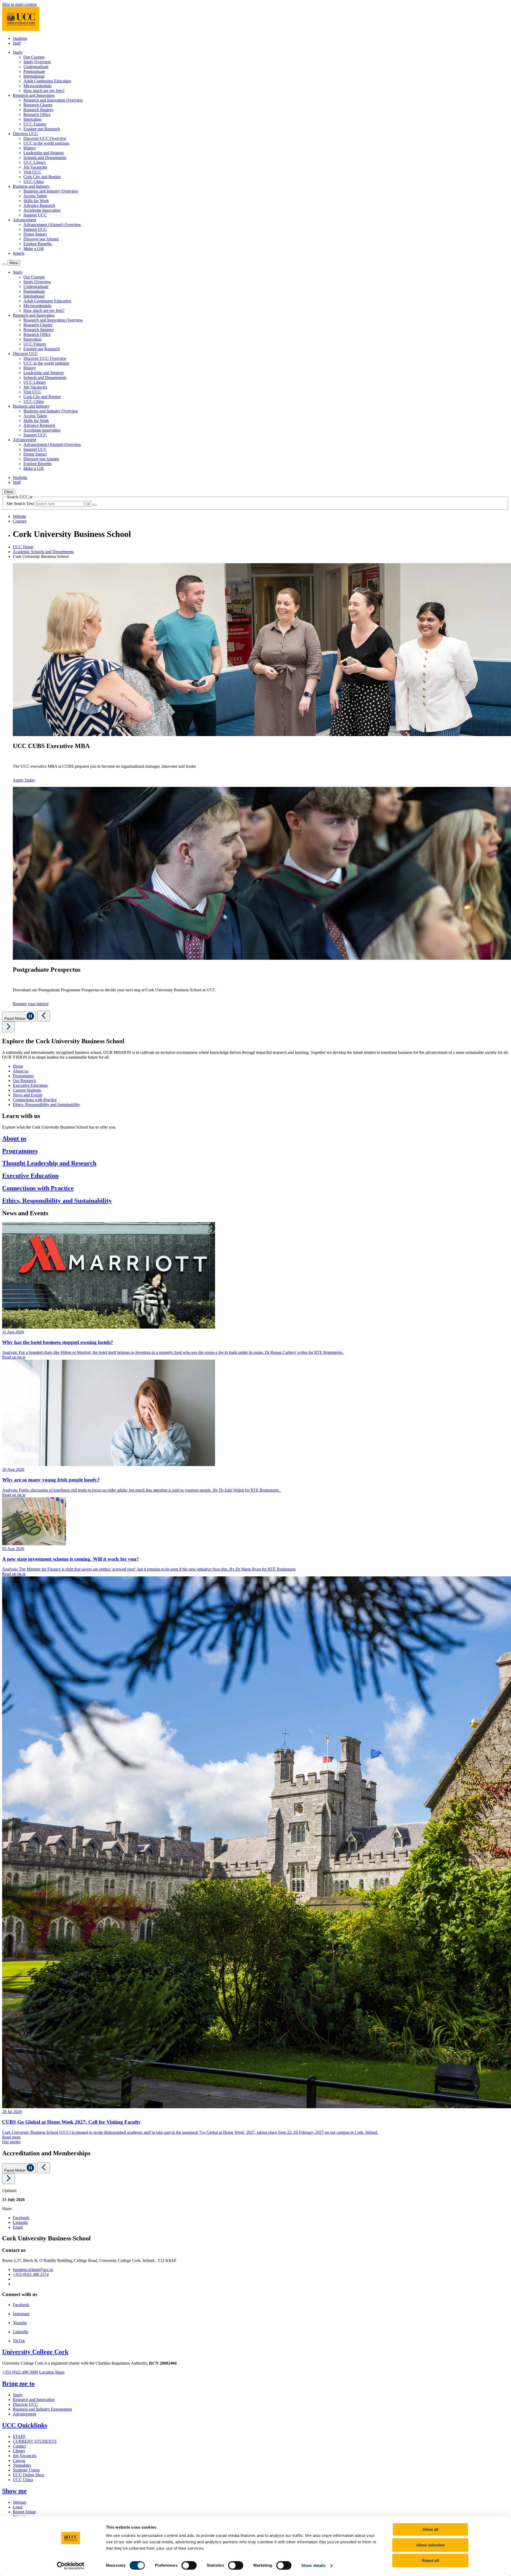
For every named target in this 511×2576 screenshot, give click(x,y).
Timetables (22, 2465)
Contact (19, 2446)
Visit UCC (32, 172)
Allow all (430, 2529)
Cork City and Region (42, 177)
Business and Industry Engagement (42, 2409)
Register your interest (31, 1004)
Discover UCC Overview (45, 138)
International (34, 76)
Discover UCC (25, 2404)
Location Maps (52, 2372)
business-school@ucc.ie (33, 2270)
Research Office (37, 114)
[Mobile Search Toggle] (4, 264)
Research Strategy (39, 110)
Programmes (23, 1076)
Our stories (11, 2142)
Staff (17, 43)
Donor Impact (35, 234)
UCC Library (35, 162)
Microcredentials (37, 86)
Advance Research (39, 205)
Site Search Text (21, 504)
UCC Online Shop (28, 2475)
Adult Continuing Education (47, 81)
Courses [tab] (20, 521)
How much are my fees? (44, 91)
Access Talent (35, 196)
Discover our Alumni (41, 239)
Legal (18, 2507)
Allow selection (430, 2545)
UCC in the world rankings (46, 143)
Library (19, 2451)
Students (20, 38)
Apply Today (24, 780)
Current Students (27, 1090)
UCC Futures (35, 124)
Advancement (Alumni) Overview (52, 225)
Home (18, 1066)
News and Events (28, 1095)
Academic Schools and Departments (43, 552)
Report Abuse (24, 2512)
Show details (313, 2565)
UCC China (34, 181)
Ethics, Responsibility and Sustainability (46, 1105)
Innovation (32, 119)
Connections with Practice (35, 1100)
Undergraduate (36, 67)
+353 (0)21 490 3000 (20, 2372)
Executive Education (30, 1085)
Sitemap (20, 2502)
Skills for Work (36, 201)
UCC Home (23, 547)
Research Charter (38, 105)
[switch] (189, 2565)
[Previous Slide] (44, 1016)
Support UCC (35, 215)
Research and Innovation (34, 2400)
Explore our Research (42, 129)
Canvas (19, 2460)
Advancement (24, 2414)
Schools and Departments (45, 158)
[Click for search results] (94, 505)
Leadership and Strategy (44, 153)
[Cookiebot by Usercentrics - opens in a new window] (71, 2566)
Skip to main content (19, 4)
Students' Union (26, 2470)
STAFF (19, 2437)
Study (18, 2395)
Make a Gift (34, 249)
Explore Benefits (38, 244)
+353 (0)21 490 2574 (31, 2274)
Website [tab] (19, 516)
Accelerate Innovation (42, 210)
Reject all (430, 2560)
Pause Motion (15, 1019)
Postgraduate (34, 71)
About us (20, 1071)
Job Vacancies (35, 167)
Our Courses (34, 57)
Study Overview (37, 62)
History (30, 148)
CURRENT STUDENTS (35, 2441)
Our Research (24, 1081)
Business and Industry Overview (51, 191)
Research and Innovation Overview (53, 100)
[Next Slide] (9, 1027)
